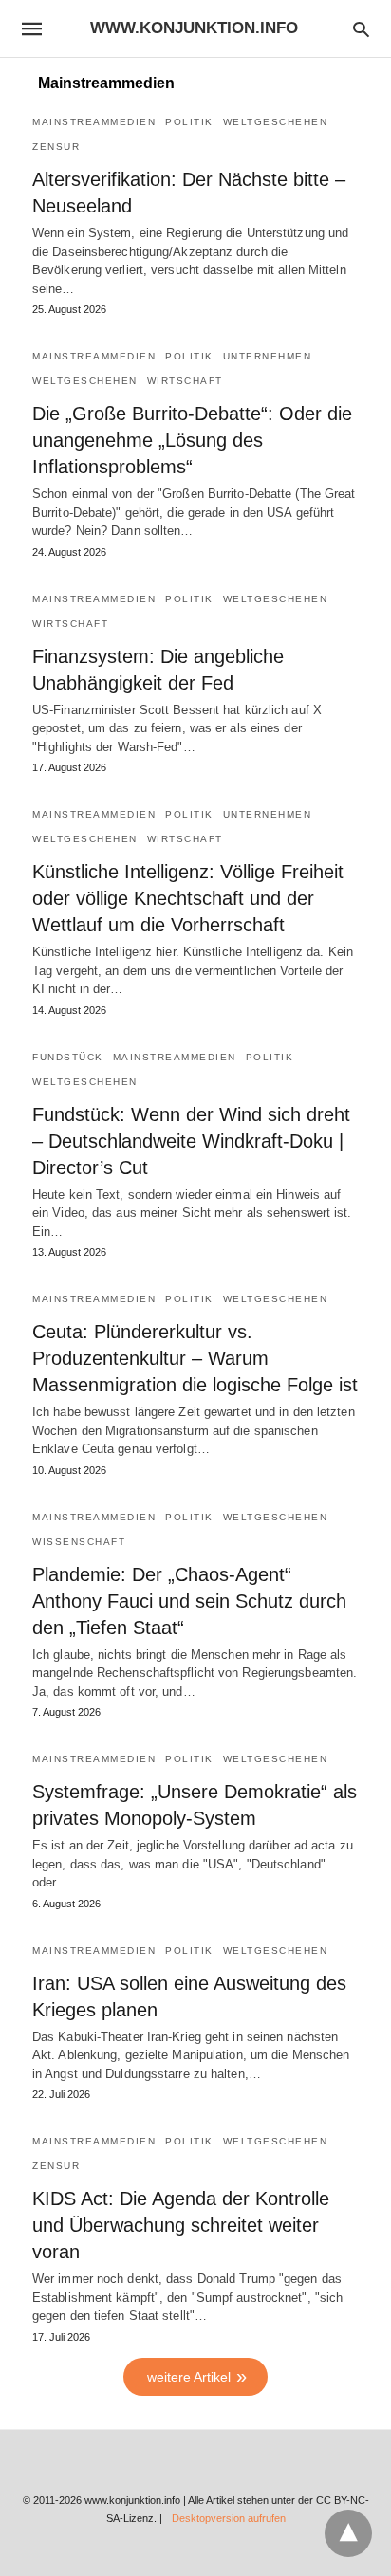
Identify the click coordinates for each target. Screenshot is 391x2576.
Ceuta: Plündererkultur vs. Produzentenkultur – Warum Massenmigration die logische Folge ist (195, 1358)
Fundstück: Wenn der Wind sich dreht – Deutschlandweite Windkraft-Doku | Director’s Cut (191, 1141)
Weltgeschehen (276, 122)
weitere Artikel (189, 2377)
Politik (189, 122)
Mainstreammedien (94, 122)
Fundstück (68, 1057)
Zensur (56, 147)
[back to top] (348, 2533)
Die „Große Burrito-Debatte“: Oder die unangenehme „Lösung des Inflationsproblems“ (192, 440)
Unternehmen (268, 356)
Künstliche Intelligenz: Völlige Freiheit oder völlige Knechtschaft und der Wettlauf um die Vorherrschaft (188, 898)
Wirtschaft (185, 381)
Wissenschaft (79, 1542)
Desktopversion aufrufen (229, 2518)
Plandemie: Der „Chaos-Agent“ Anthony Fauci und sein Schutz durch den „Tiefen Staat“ (189, 1601)
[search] (361, 29)
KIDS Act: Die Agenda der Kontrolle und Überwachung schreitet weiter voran (181, 2225)
